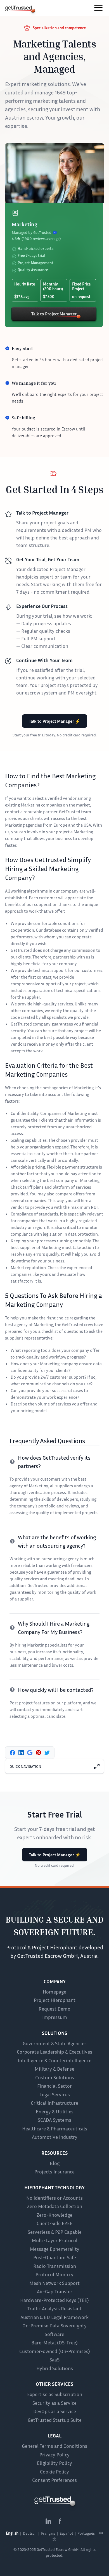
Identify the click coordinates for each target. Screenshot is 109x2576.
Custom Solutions (55, 2077)
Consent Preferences (54, 2480)
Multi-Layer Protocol (55, 2240)
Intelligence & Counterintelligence (55, 2060)
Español (66, 2533)
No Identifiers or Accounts (54, 2198)
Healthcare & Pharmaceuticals (55, 2128)
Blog (55, 2163)
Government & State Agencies (55, 2043)
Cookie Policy (54, 2472)
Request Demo (54, 2009)
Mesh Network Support (54, 2283)
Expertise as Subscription (55, 2394)
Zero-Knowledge (54, 2215)
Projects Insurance (54, 2171)
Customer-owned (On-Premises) (55, 2351)
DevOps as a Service (55, 2411)
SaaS (54, 2359)
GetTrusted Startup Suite (55, 2420)
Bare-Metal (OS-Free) (54, 2342)
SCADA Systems (54, 2120)
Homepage (54, 1992)
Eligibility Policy (54, 2463)
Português (86, 2533)
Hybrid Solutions (55, 2368)
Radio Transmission (55, 2266)
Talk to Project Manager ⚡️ (55, 721)
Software (54, 2334)
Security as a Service (54, 2403)
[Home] (18, 9)
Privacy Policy (54, 2454)
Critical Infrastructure (54, 2103)
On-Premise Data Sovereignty (54, 2325)
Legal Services (55, 2094)
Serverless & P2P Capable (55, 2232)
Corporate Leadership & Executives (54, 2052)
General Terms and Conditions (54, 2446)
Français (48, 2533)
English (12, 2533)
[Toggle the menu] (98, 8)
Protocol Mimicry (54, 2274)
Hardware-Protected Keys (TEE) (54, 2300)
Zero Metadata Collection (55, 2206)
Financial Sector (54, 2086)
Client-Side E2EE (55, 2223)
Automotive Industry (55, 2137)
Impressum (55, 2017)
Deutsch (30, 2533)
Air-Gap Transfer (55, 2291)
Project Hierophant (55, 2000)
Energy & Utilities (55, 2111)
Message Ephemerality (55, 2249)
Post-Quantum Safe (55, 2257)
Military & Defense (54, 2069)
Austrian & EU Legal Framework (54, 2317)
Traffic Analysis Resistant (54, 2308)
